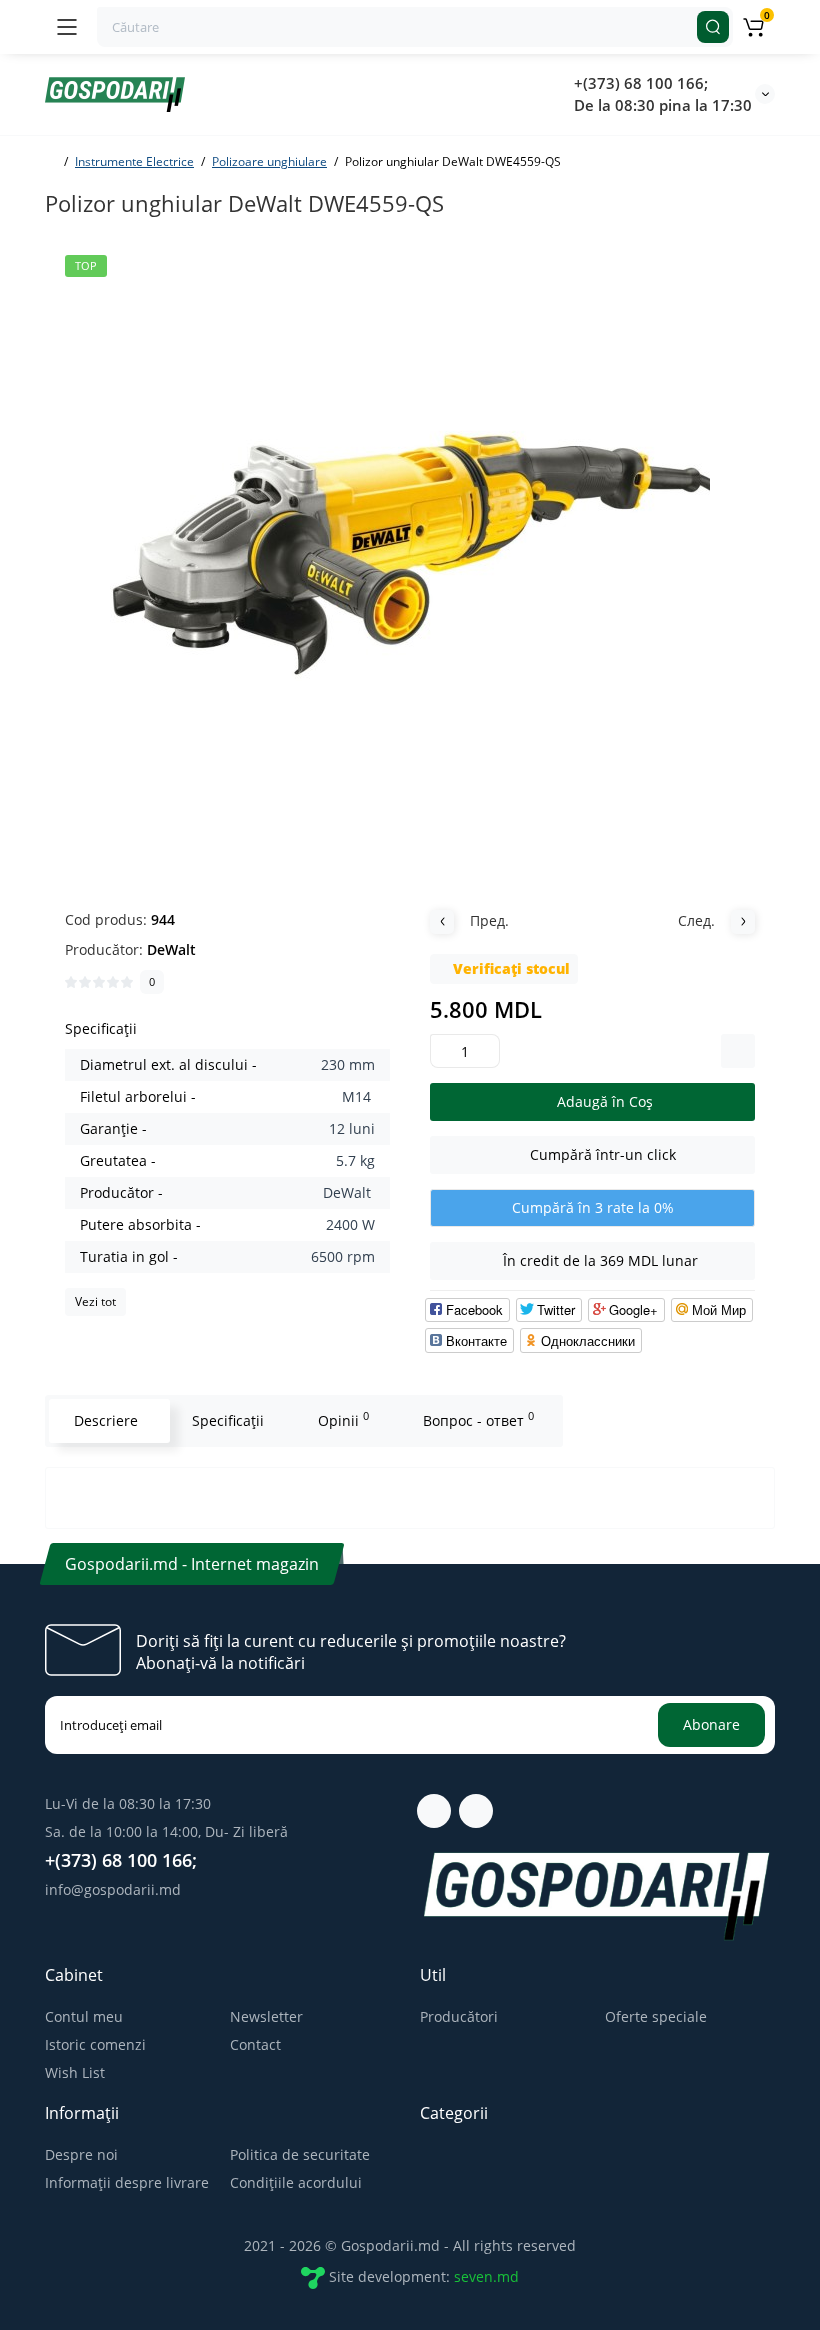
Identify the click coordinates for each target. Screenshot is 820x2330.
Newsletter (266, 2016)
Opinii (343, 1419)
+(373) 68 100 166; (641, 83)
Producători (459, 2016)
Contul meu (84, 2016)
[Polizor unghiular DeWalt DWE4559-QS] (410, 555)
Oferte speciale (656, 2016)
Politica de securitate (300, 2154)
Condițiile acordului (296, 2182)
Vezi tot (95, 1301)
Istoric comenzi (95, 2044)
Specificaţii (228, 1420)
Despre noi (81, 2154)
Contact (255, 2044)
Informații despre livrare (127, 2182)
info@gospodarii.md (113, 1889)
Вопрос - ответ (478, 1419)
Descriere (106, 1420)
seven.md (486, 2276)
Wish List (75, 2072)
